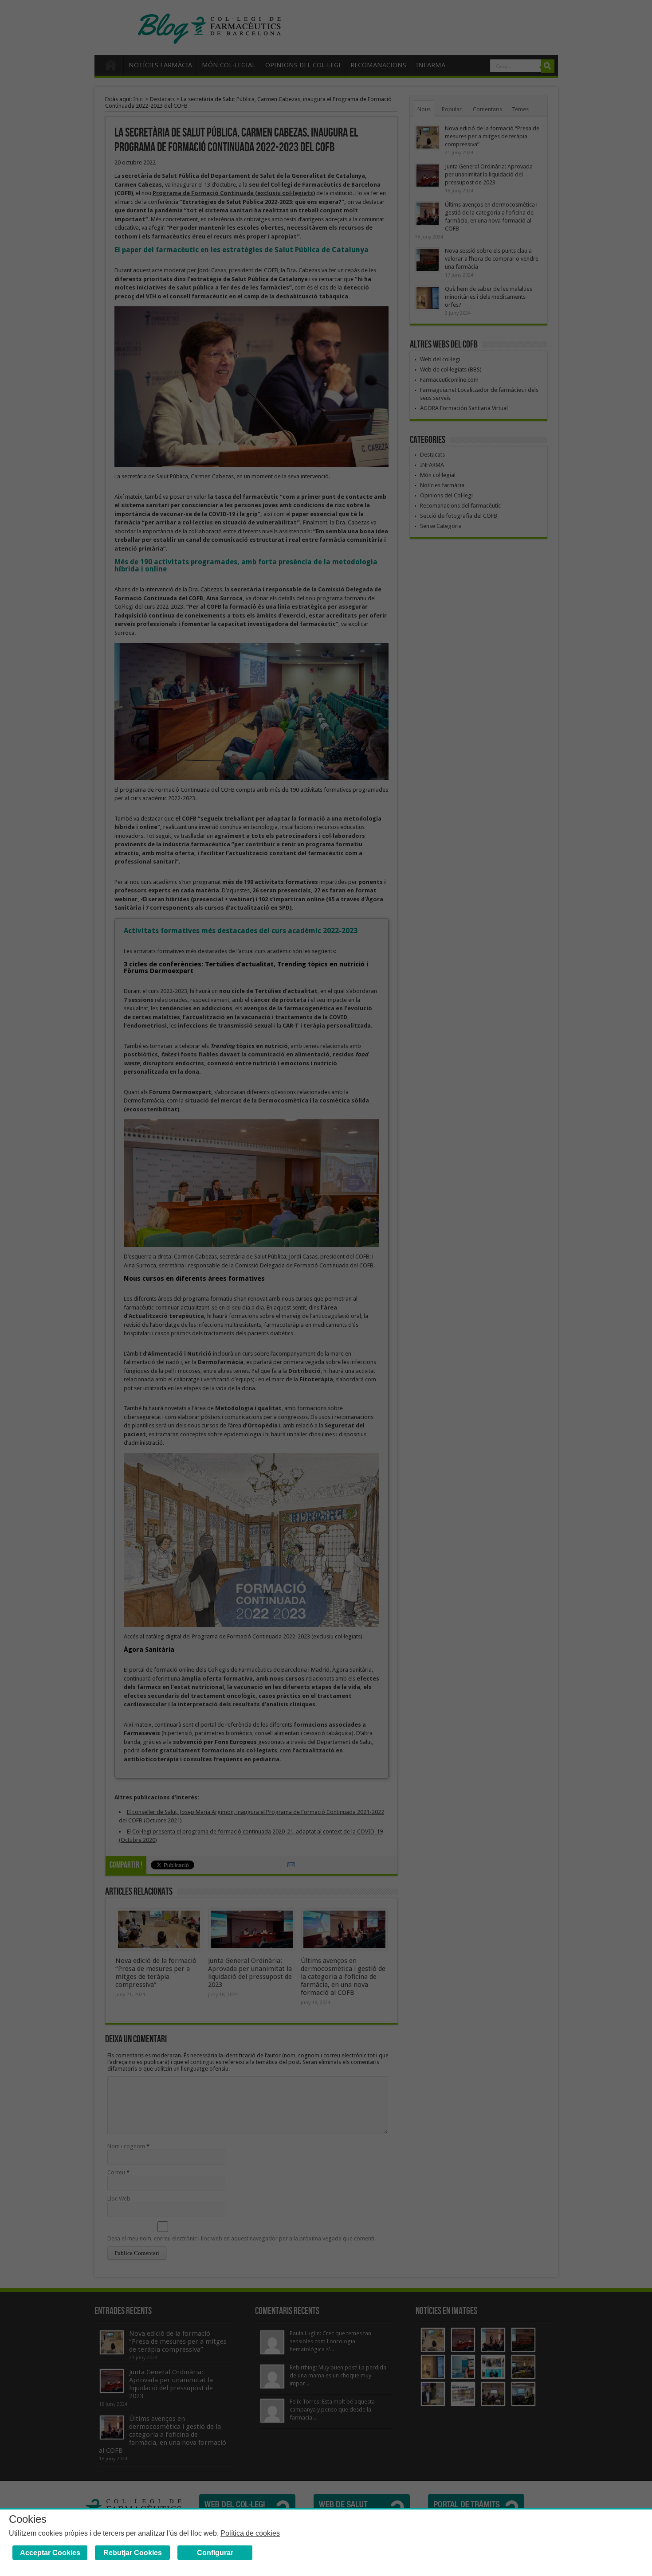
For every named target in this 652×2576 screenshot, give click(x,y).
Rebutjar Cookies (133, 2553)
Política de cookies (250, 2533)
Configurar (215, 2553)
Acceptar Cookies (50, 2553)
